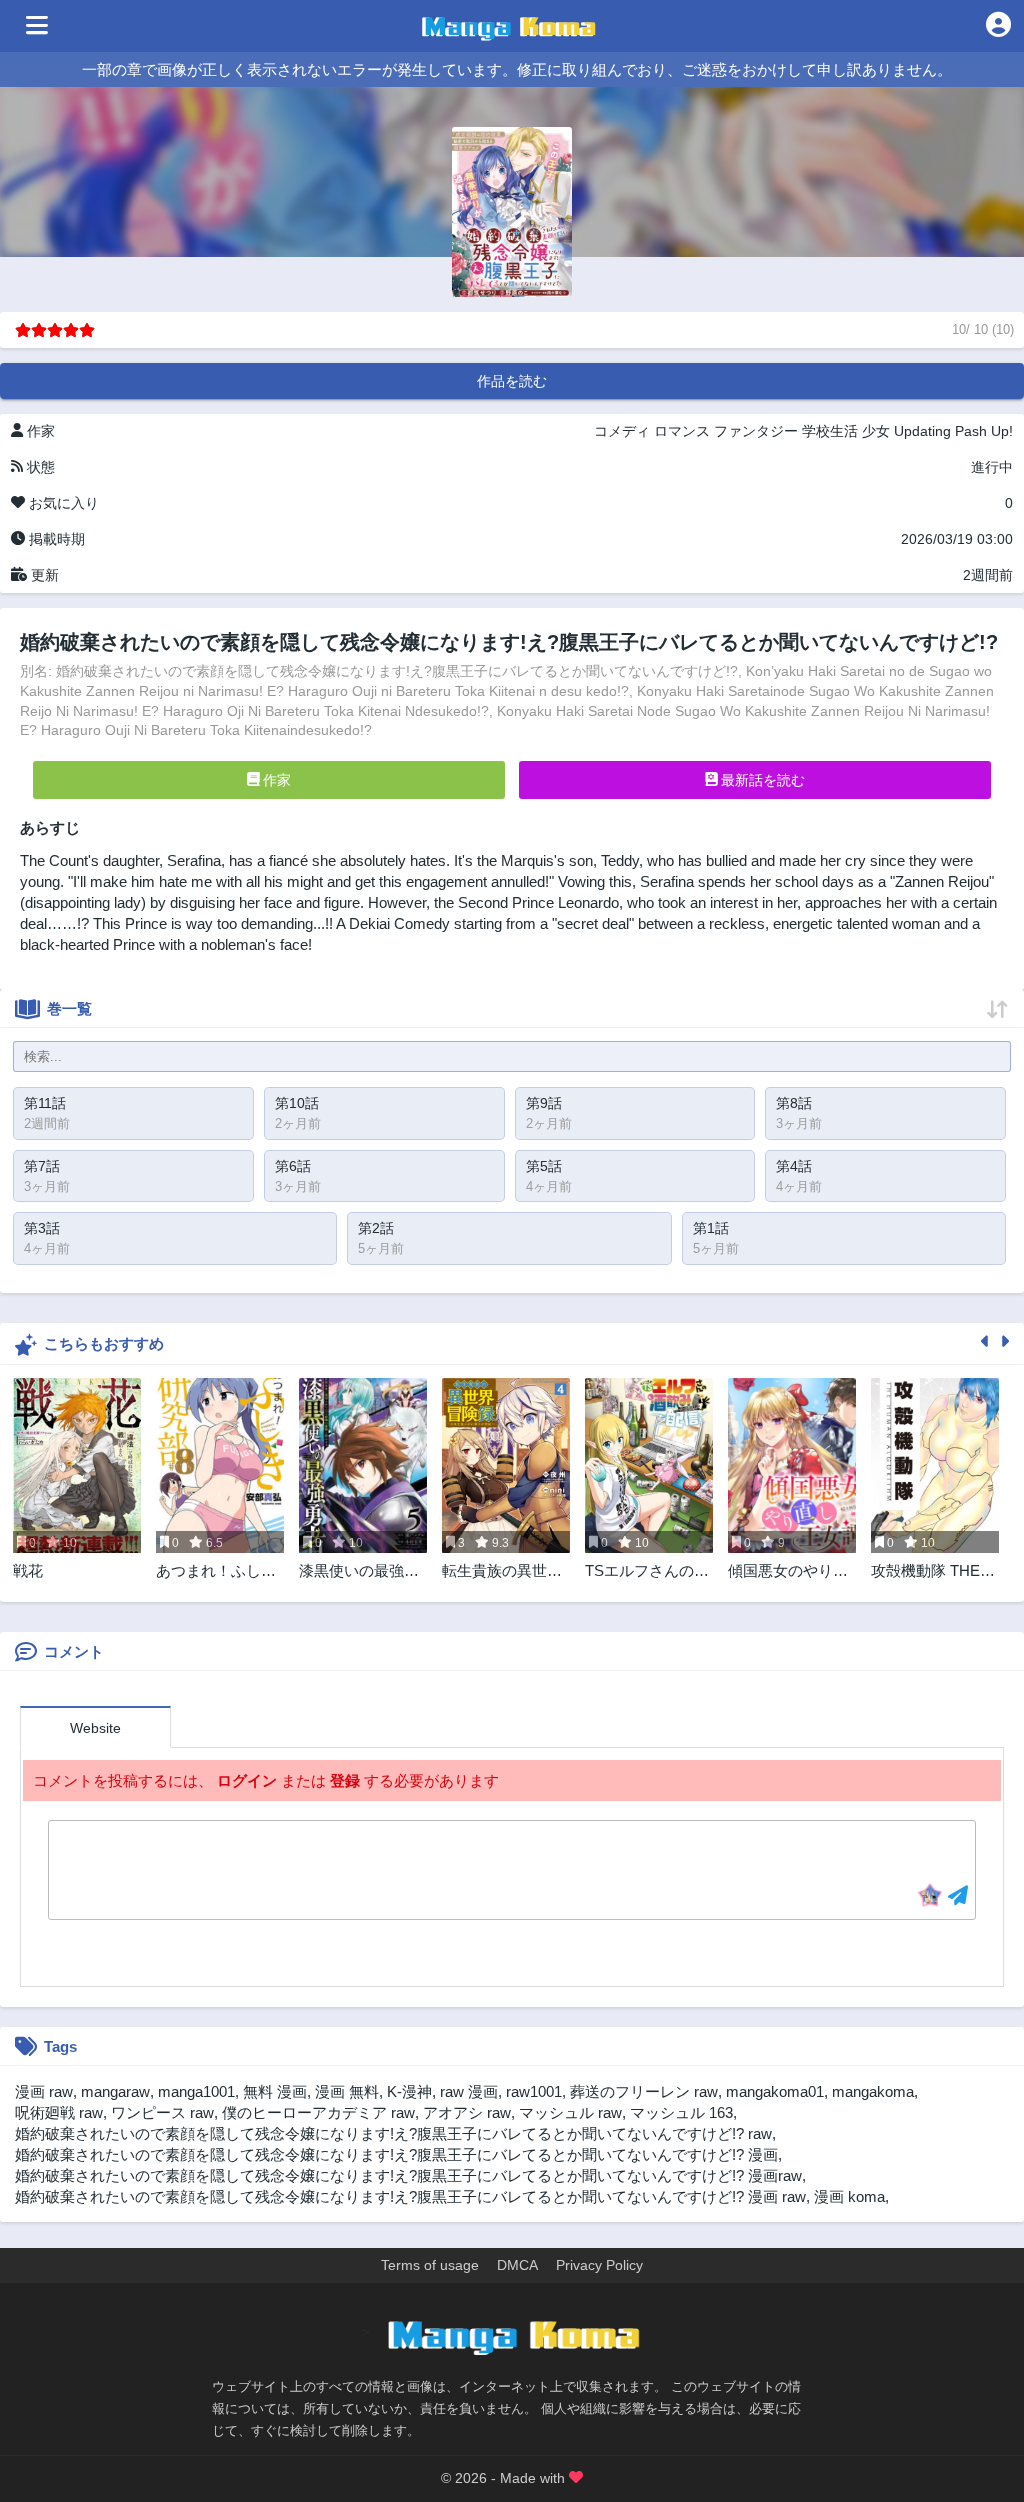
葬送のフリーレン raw (644, 2091)
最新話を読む (761, 780)
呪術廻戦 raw (59, 2112)
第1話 (711, 1228)
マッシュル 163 (681, 2112)
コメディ (622, 431)
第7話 (42, 1166)
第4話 (794, 1166)
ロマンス (682, 431)
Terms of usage (430, 2265)
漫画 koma (849, 2196)
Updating (922, 431)
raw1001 (534, 2091)
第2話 (376, 1228)
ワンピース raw (162, 2112)
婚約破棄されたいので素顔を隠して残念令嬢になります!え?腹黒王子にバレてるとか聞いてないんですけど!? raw (393, 2133)
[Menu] (37, 26)
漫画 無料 (347, 2091)
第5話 (544, 1166)
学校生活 (830, 431)
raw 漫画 (469, 2091)
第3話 (42, 1228)
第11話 (45, 1103)
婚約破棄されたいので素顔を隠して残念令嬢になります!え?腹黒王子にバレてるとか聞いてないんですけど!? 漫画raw (408, 2175)
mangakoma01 (775, 2091)
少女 (876, 431)
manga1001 (196, 2091)
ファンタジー (756, 431)
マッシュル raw (570, 2112)
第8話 (794, 1103)
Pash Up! (984, 431)
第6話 (293, 1166)
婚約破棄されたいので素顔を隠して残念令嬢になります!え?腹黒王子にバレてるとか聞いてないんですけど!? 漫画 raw (410, 2196)
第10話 (297, 1103)
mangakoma (873, 2091)
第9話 (544, 1103)
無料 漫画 (275, 2091)
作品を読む (512, 381)
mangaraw (115, 2091)
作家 (275, 780)
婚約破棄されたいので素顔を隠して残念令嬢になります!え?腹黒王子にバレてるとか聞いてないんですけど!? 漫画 (396, 2154)
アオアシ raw (467, 2112)
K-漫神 (409, 2091)
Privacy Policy (599, 2265)
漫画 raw (44, 2091)
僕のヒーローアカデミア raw (318, 2112)
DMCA (517, 2265)
